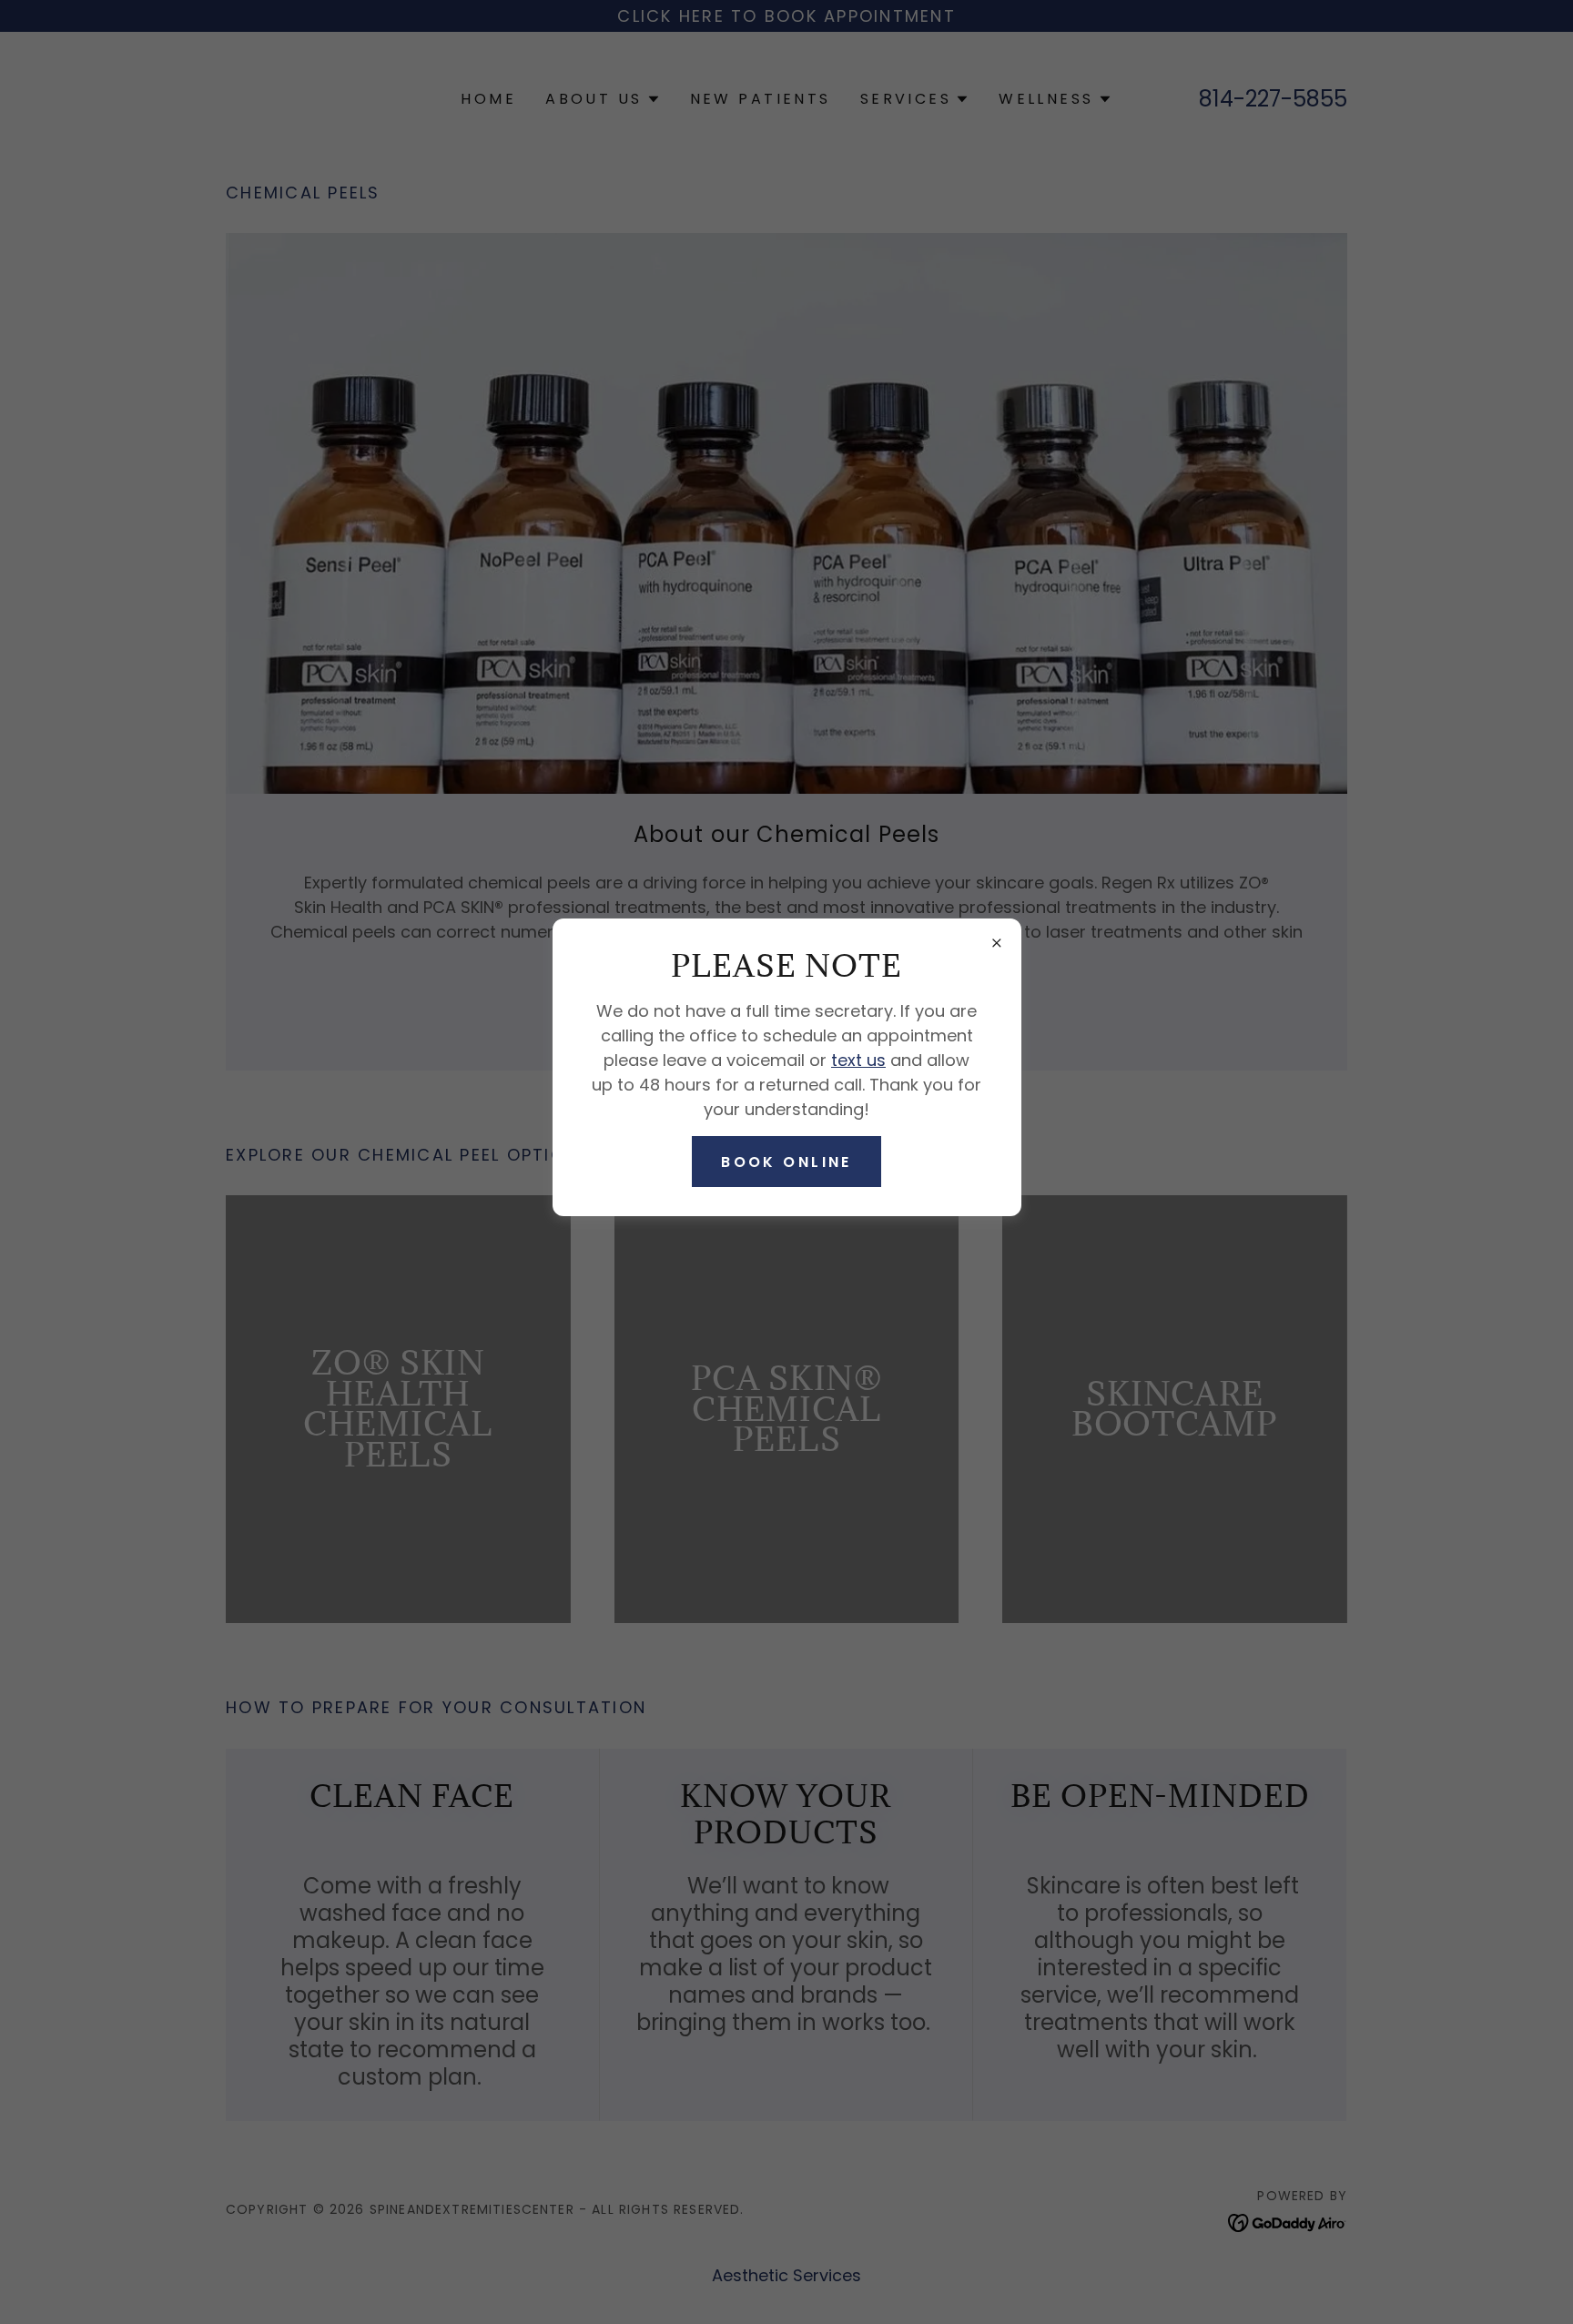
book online (786, 1162)
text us (858, 1060)
